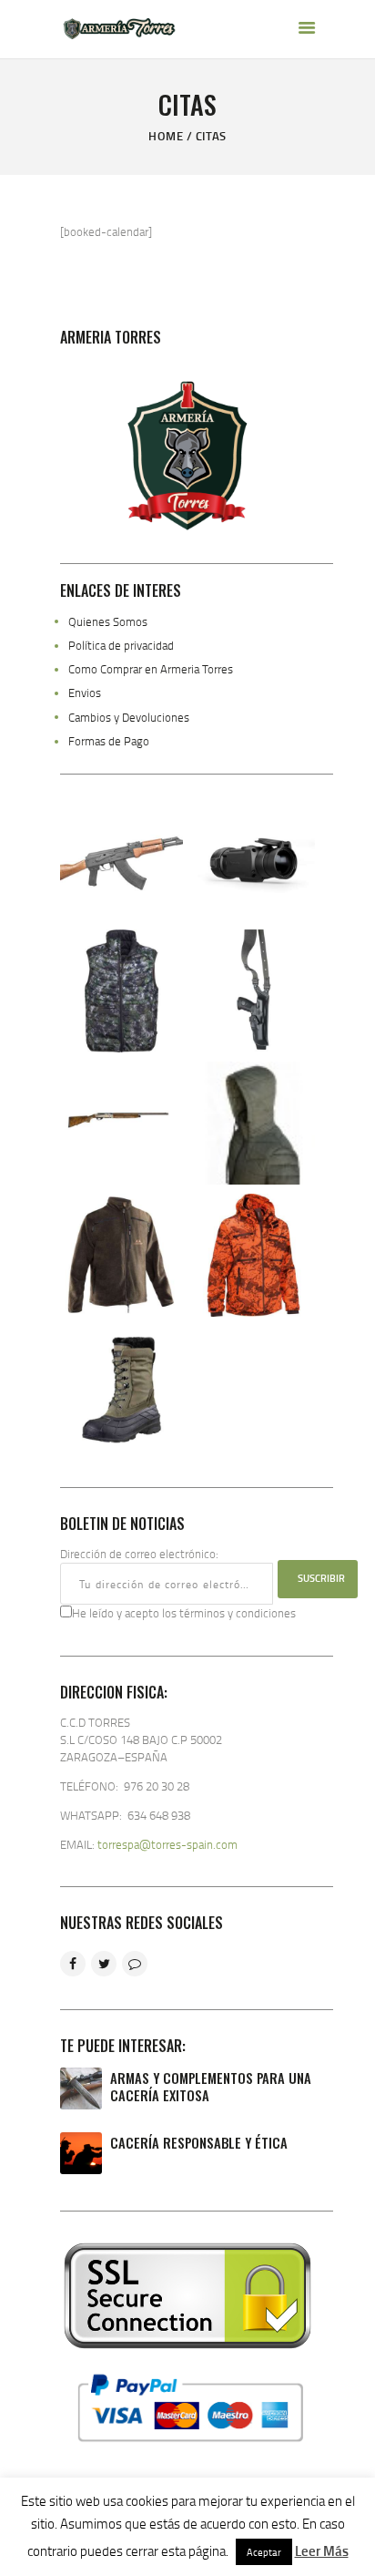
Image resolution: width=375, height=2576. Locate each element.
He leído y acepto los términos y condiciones (184, 1613)
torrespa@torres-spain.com (167, 1844)
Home (166, 136)
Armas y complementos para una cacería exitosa (211, 2087)
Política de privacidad (121, 645)
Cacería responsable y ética (199, 2143)
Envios (85, 693)
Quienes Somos (108, 621)
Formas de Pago (109, 741)
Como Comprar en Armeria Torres (151, 669)
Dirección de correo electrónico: (139, 1554)
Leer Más (322, 2550)
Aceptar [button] (264, 2552)
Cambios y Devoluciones (129, 717)
